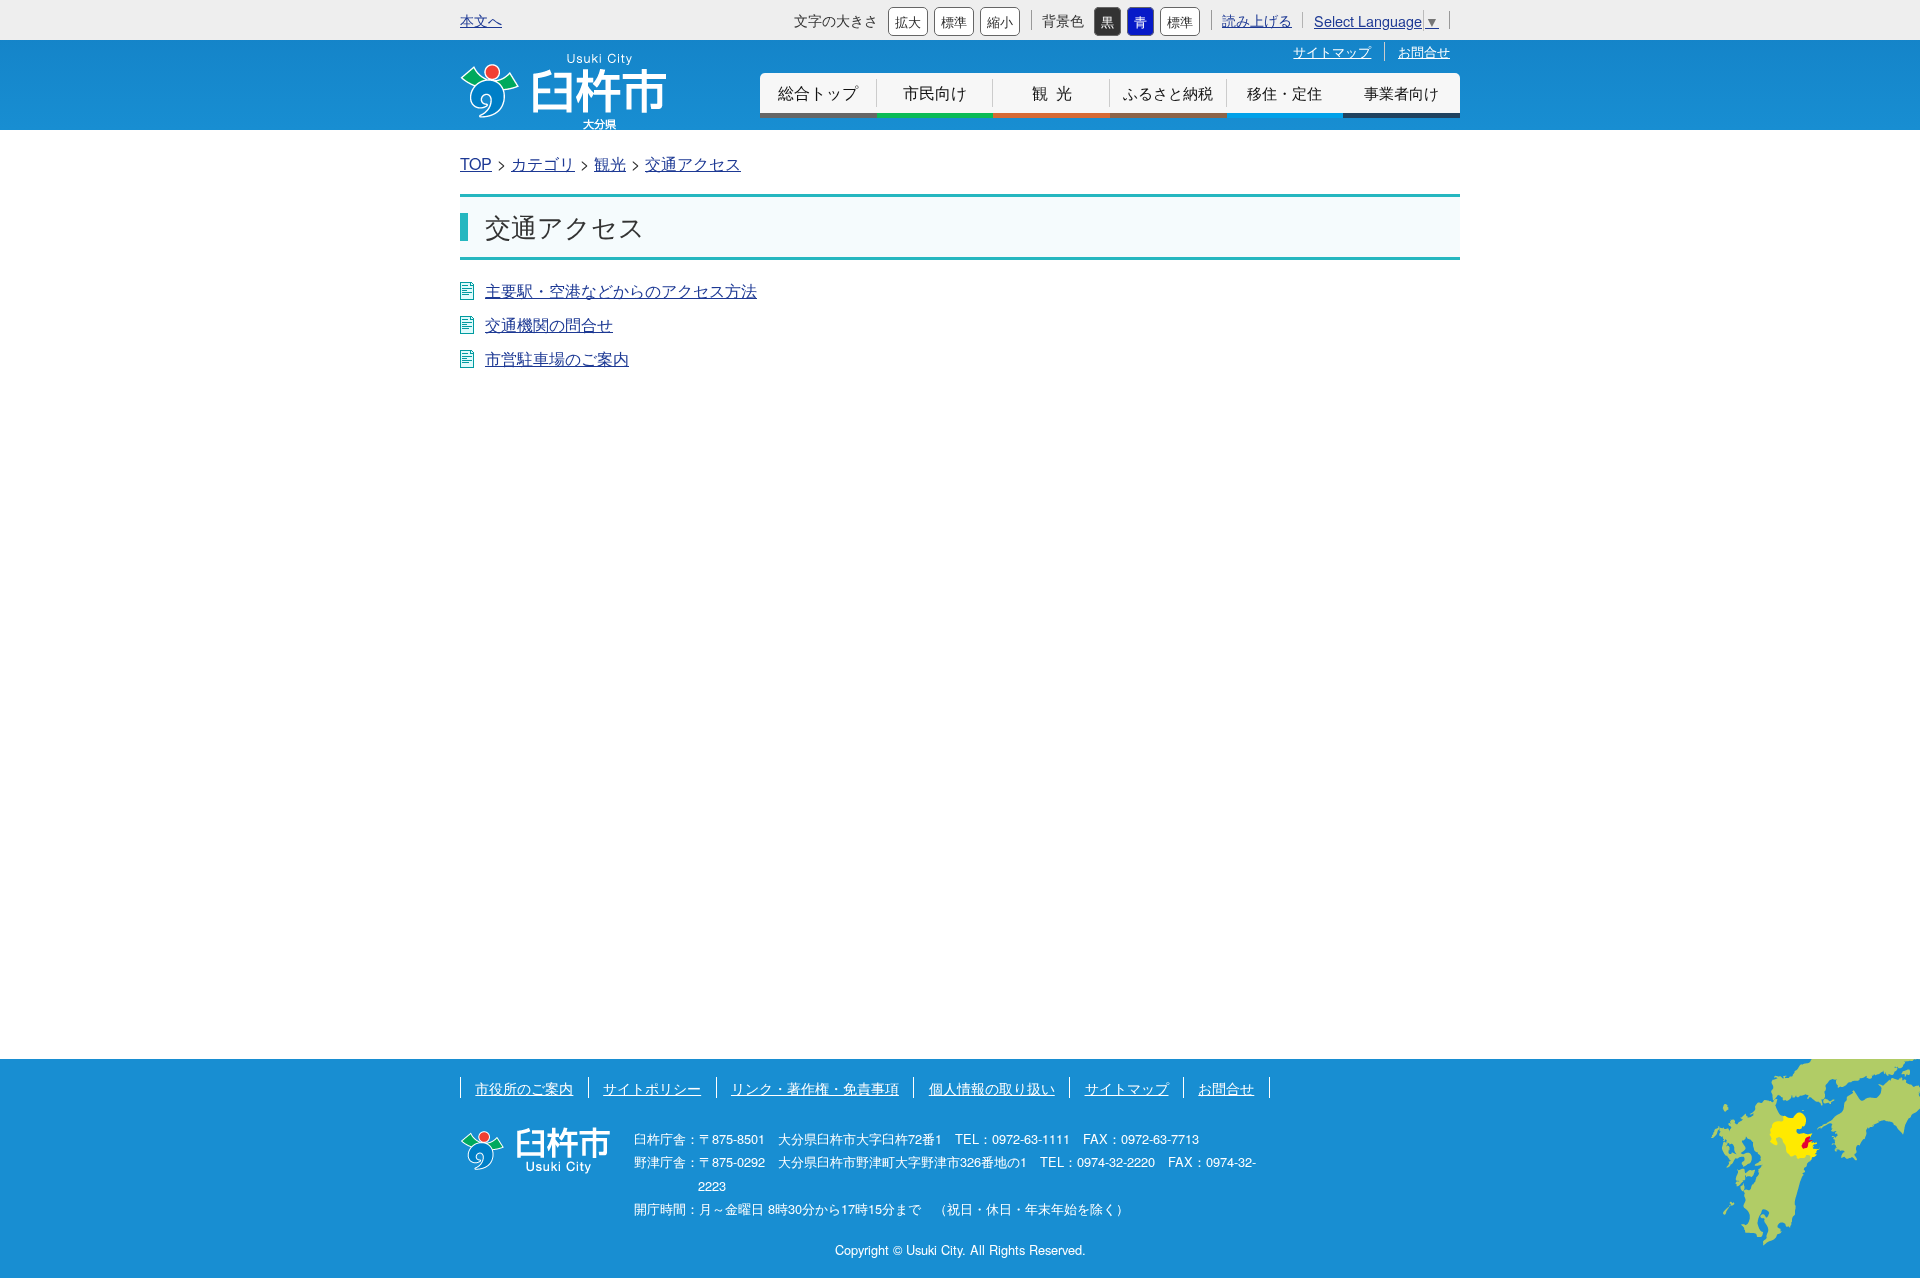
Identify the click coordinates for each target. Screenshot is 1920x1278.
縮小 (1000, 21)
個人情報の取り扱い (992, 1087)
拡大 (908, 21)
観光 (1056, 92)
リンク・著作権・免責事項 (815, 1087)
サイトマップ (1332, 51)
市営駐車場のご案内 (557, 358)
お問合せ (1424, 51)
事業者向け (1401, 92)
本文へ (481, 19)
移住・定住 (1284, 92)
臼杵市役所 (535, 1150)
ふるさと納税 (1168, 92)
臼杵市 (563, 91)
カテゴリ (543, 163)
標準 (954, 21)
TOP (476, 163)
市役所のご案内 (524, 1087)
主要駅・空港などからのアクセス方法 (621, 290)
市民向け (935, 92)
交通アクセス (693, 163)
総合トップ (818, 92)
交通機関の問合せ (549, 324)
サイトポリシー (652, 1087)
